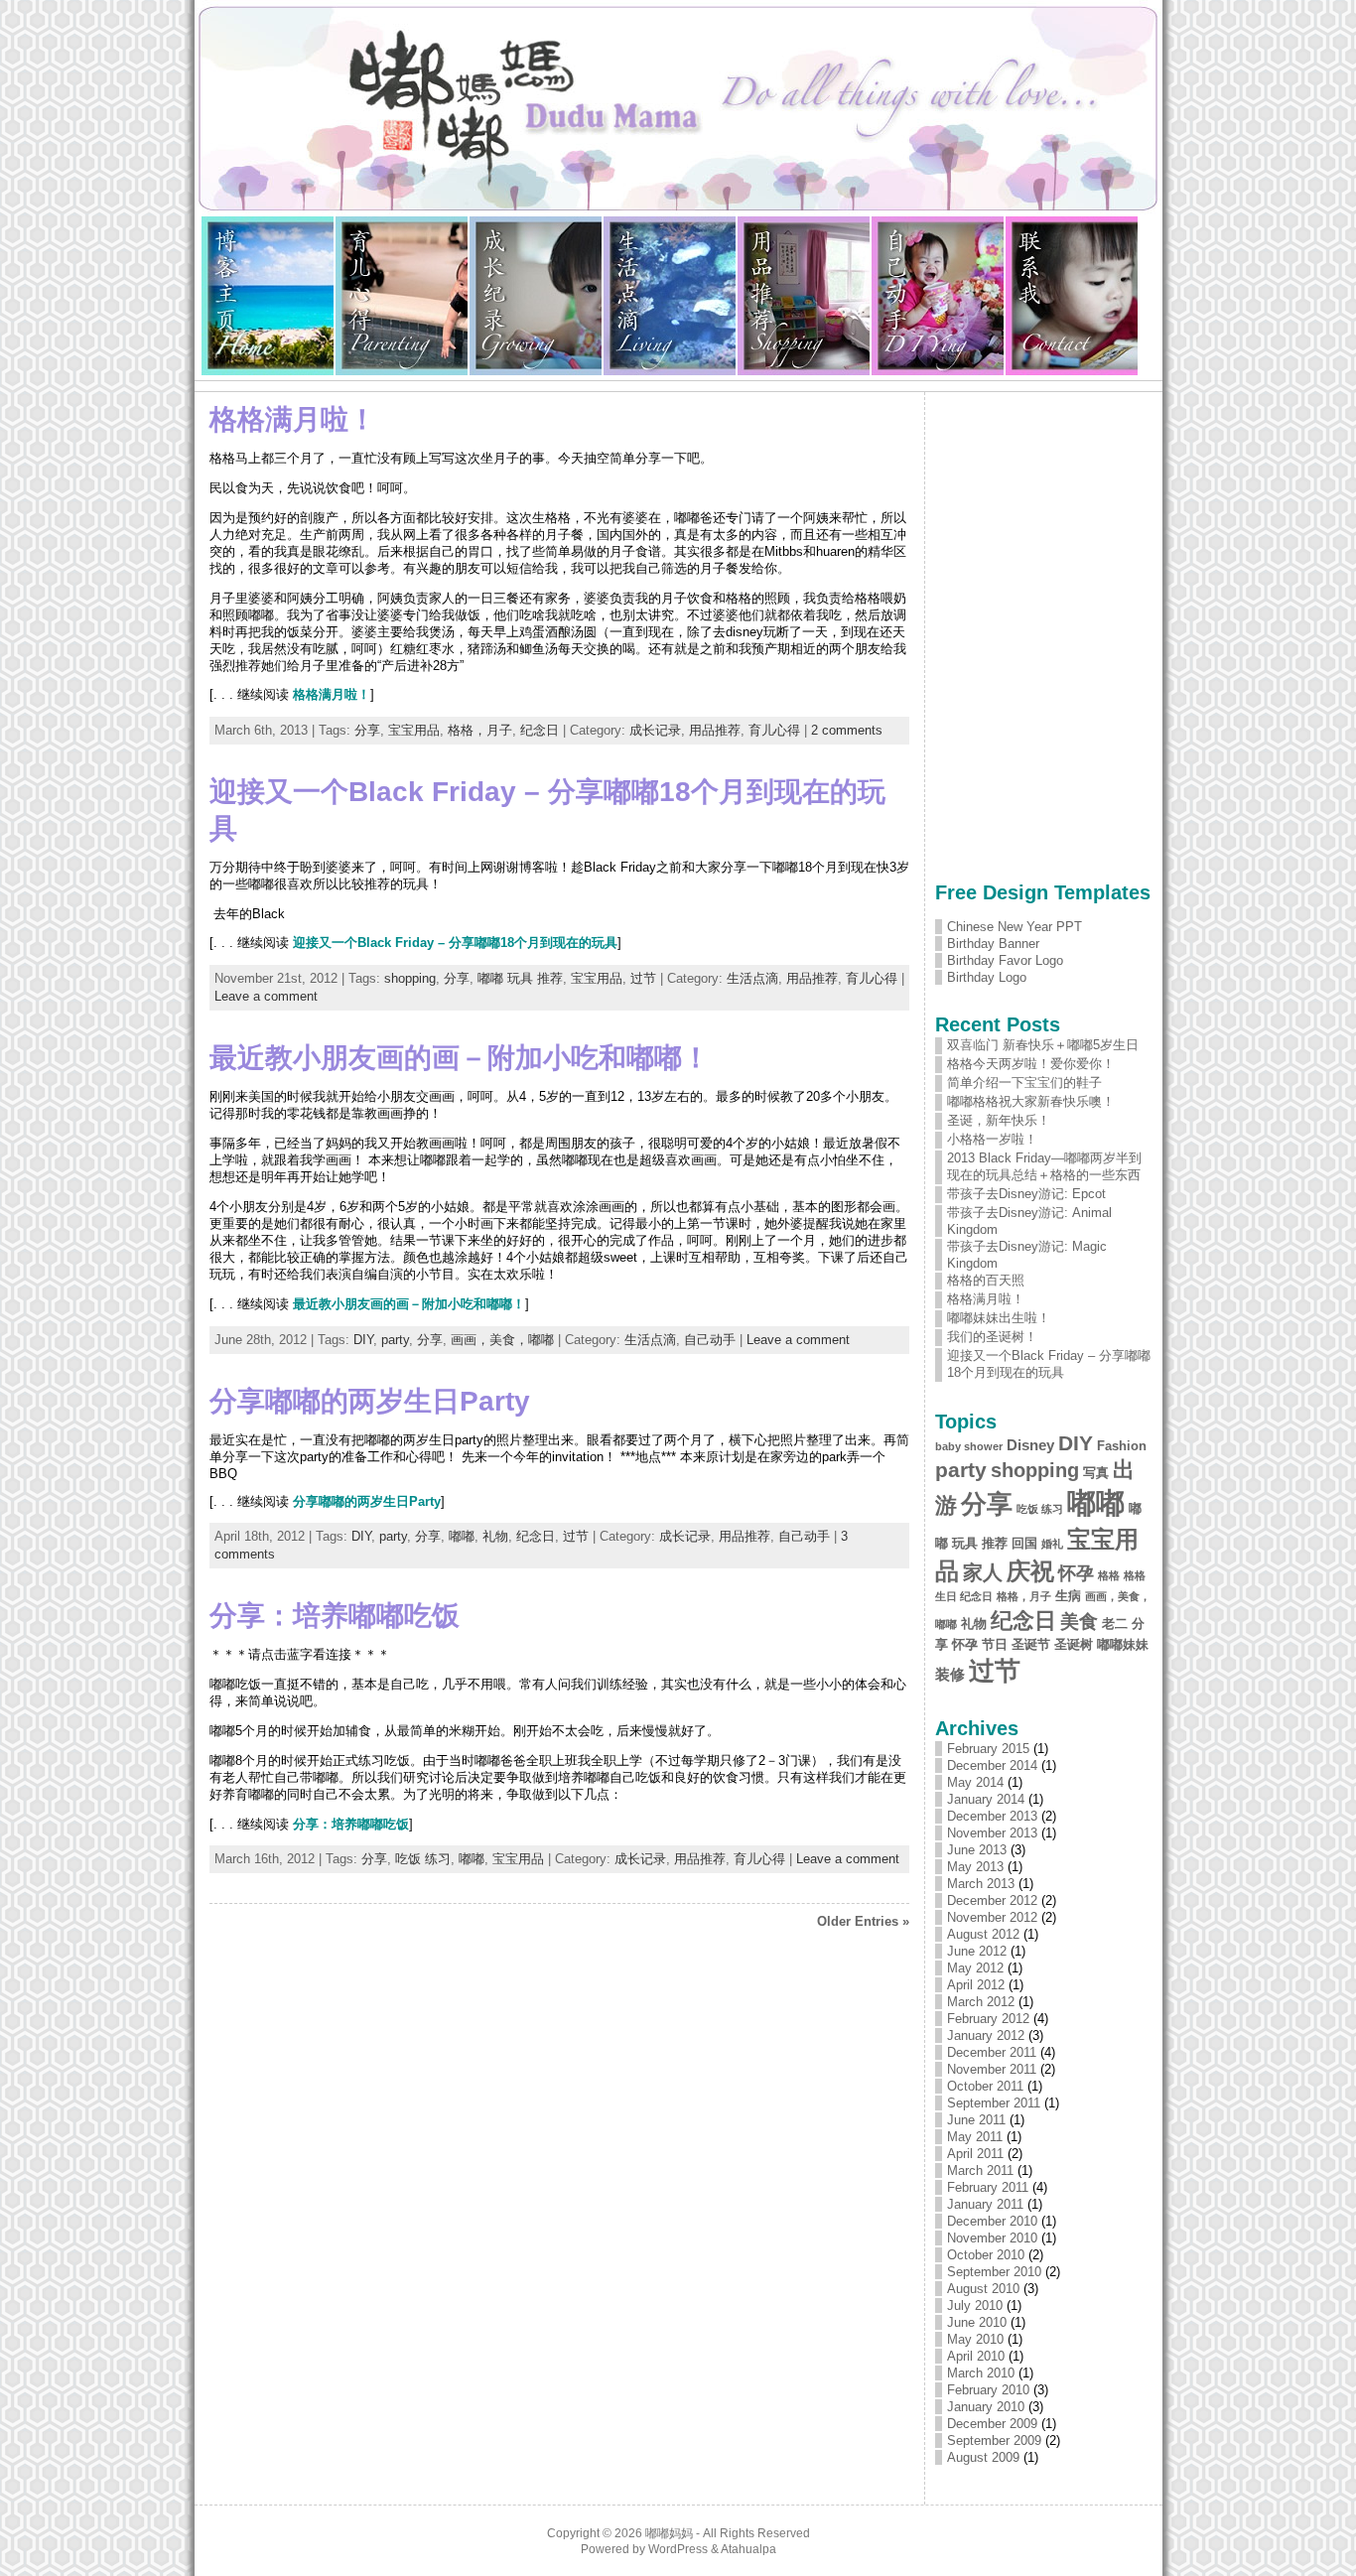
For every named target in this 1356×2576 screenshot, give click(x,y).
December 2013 (992, 1816)
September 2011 (994, 2103)
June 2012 (977, 1951)
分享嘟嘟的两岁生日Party (370, 1401)
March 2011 (980, 2170)
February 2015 (988, 1749)
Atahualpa (748, 2549)
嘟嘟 (462, 1536)
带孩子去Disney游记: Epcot (1026, 1194)
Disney (1030, 1445)
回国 (1024, 1543)
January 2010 (986, 2407)
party (395, 1340)
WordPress (678, 2549)
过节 (643, 978)
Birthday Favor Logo (1005, 960)
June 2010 (977, 2322)
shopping (410, 978)
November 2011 (992, 2069)
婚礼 (1052, 1544)
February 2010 (988, 2390)
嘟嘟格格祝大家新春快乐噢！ (1031, 1101)
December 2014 (992, 1765)
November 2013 (992, 1833)
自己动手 (939, 296)
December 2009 (992, 2424)
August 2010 (983, 2289)
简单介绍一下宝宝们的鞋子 (1024, 1083)
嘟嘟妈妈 (669, 2533)
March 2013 (981, 1884)
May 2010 (975, 2339)
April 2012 (976, 1985)
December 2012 (992, 1900)
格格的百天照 (986, 1280)
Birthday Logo (987, 977)
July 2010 (975, 2305)
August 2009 (983, 2457)
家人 (983, 1572)
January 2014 (986, 1799)
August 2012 (983, 1934)
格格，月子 (480, 730)
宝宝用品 (414, 730)
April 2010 (976, 2356)
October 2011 (985, 2086)
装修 (950, 1674)
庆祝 (1030, 1571)
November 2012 (992, 1917)
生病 (1068, 1596)
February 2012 (988, 2019)
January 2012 (986, 2035)
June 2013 (977, 1850)
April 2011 (975, 2154)
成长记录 (537, 296)
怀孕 (1076, 1573)
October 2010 (986, 2255)
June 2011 (976, 2120)
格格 (1109, 1575)
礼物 (495, 1536)
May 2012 (975, 1968)
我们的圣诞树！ (992, 1337)
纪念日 (540, 730)
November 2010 (992, 2238)
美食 (1079, 1622)
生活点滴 (671, 296)
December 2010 (992, 2221)
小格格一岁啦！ (992, 1139)
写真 (1096, 1473)
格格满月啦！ (293, 419)
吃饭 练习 (423, 1859)
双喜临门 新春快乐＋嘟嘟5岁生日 (1043, 1045)
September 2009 (994, 2440)
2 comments (847, 730)
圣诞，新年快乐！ (999, 1120)
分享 (367, 730)
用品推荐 (805, 296)
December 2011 (992, 2052)
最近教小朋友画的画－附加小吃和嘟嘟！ (460, 1058)
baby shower (969, 1446)
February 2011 (988, 2187)
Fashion (1122, 1446)
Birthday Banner (993, 944)
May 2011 (975, 2137)
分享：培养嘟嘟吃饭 (335, 1616)
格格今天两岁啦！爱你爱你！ (1031, 1064)
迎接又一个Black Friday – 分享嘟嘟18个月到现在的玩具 (455, 943)
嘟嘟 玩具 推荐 (520, 978)
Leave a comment (266, 996)
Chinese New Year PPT (1015, 927)
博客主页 (269, 296)
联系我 (1072, 296)
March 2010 (981, 2373)
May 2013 (975, 1867)
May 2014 (975, 1782)
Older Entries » (863, 1921)
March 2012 (981, 2002)
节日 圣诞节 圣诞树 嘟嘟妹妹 (1065, 1644)
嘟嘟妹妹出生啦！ (999, 1318)
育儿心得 (403, 296)
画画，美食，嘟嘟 (502, 1340)
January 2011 (985, 2204)
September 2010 (994, 2272)
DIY (363, 1340)
